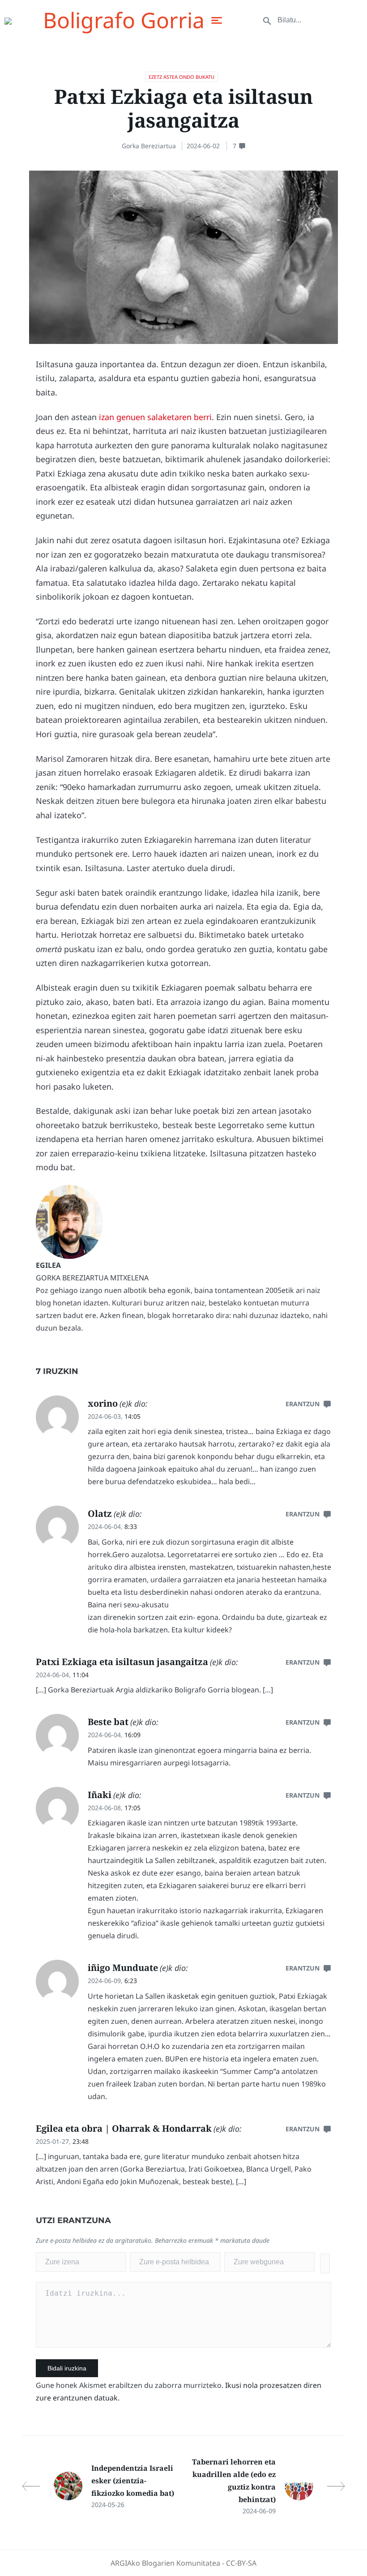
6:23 (131, 1981)
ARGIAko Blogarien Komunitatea (165, 2563)
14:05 (132, 1416)
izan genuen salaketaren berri (155, 417)
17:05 (132, 1808)
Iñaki (100, 1795)
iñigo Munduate (123, 1968)
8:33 (131, 1526)
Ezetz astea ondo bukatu (181, 77)
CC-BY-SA (241, 2563)
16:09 (132, 1735)
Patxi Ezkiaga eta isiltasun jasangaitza (122, 1662)
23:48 (81, 2141)
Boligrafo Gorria (124, 20)
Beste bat (108, 1722)
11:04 (81, 1675)
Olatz (100, 1513)
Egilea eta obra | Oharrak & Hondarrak (124, 2128)
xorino (103, 1403)
